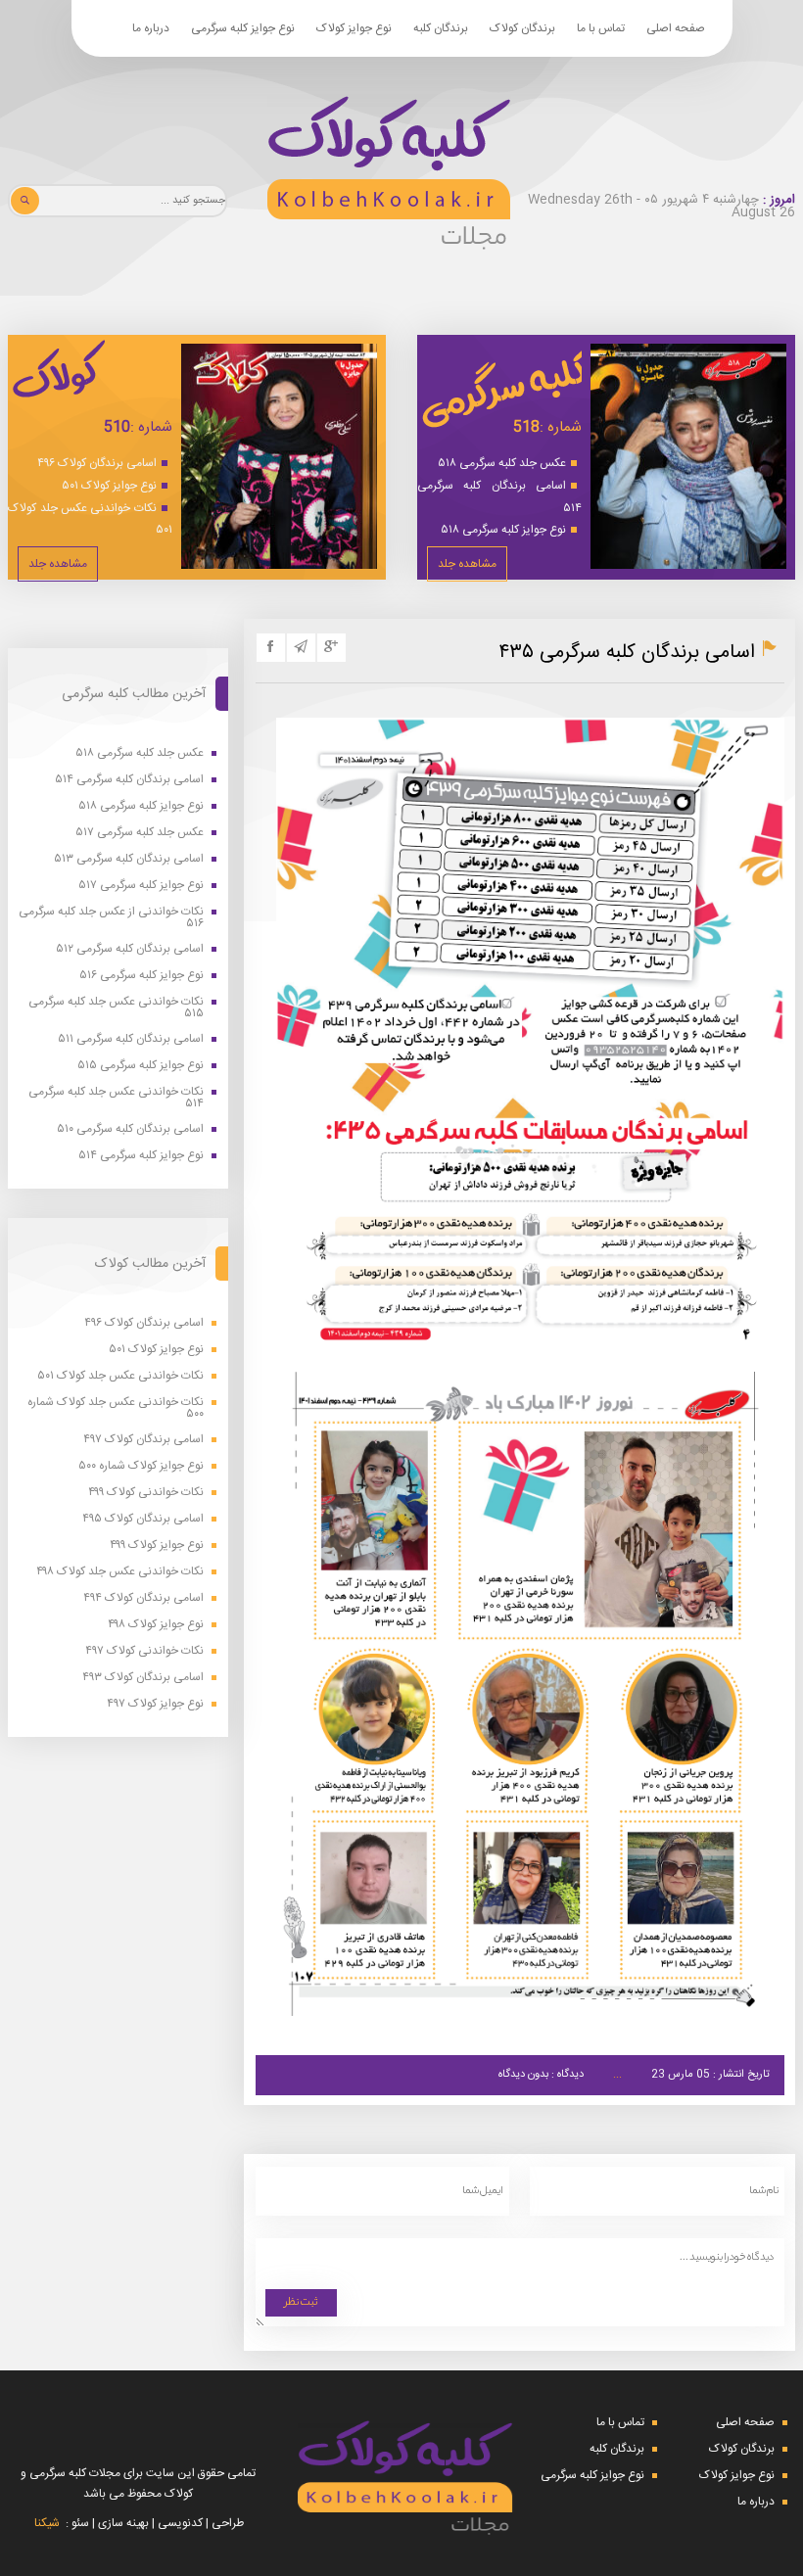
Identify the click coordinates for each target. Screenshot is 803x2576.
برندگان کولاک (522, 28)
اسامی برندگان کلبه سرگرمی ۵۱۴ (499, 497)
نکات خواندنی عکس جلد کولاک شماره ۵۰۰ (116, 1408)
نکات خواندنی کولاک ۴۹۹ (146, 1493)
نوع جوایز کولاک (354, 28)
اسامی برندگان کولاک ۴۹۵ (143, 1519)
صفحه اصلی (676, 28)
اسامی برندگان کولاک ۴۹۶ (97, 463)
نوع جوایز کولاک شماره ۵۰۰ (141, 1466)
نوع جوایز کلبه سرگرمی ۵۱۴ (141, 1156)
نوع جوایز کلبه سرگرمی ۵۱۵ (141, 1066)
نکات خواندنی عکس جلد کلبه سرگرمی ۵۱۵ (116, 1007)
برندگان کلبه (441, 28)
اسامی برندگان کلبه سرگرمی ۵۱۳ (129, 859)
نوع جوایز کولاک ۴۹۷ (155, 1704)
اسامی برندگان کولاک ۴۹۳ (143, 1678)
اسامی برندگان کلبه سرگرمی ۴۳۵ (627, 653)
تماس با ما (601, 28)
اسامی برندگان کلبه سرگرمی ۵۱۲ (130, 949)
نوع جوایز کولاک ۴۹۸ (156, 1625)
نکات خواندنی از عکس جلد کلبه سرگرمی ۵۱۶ (111, 917)
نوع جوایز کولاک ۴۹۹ (157, 1546)
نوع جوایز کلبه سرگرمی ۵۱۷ (141, 886)
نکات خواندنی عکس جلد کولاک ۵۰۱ (90, 519)
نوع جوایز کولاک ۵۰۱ (109, 486)
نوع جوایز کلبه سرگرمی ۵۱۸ (503, 530)
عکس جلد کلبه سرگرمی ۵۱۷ (140, 833)
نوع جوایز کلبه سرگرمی (243, 28)
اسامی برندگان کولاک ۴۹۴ (143, 1598)
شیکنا (47, 2523)
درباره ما (151, 28)
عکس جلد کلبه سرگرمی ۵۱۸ (502, 463)
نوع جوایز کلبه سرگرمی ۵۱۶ (142, 976)
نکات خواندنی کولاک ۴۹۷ (144, 1651)
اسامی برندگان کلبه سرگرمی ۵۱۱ (131, 1039)
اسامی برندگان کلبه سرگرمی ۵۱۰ (130, 1129)
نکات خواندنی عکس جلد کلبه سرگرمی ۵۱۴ (116, 1098)
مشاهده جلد (467, 564)
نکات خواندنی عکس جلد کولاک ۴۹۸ (120, 1572)
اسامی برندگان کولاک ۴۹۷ (143, 1440)
